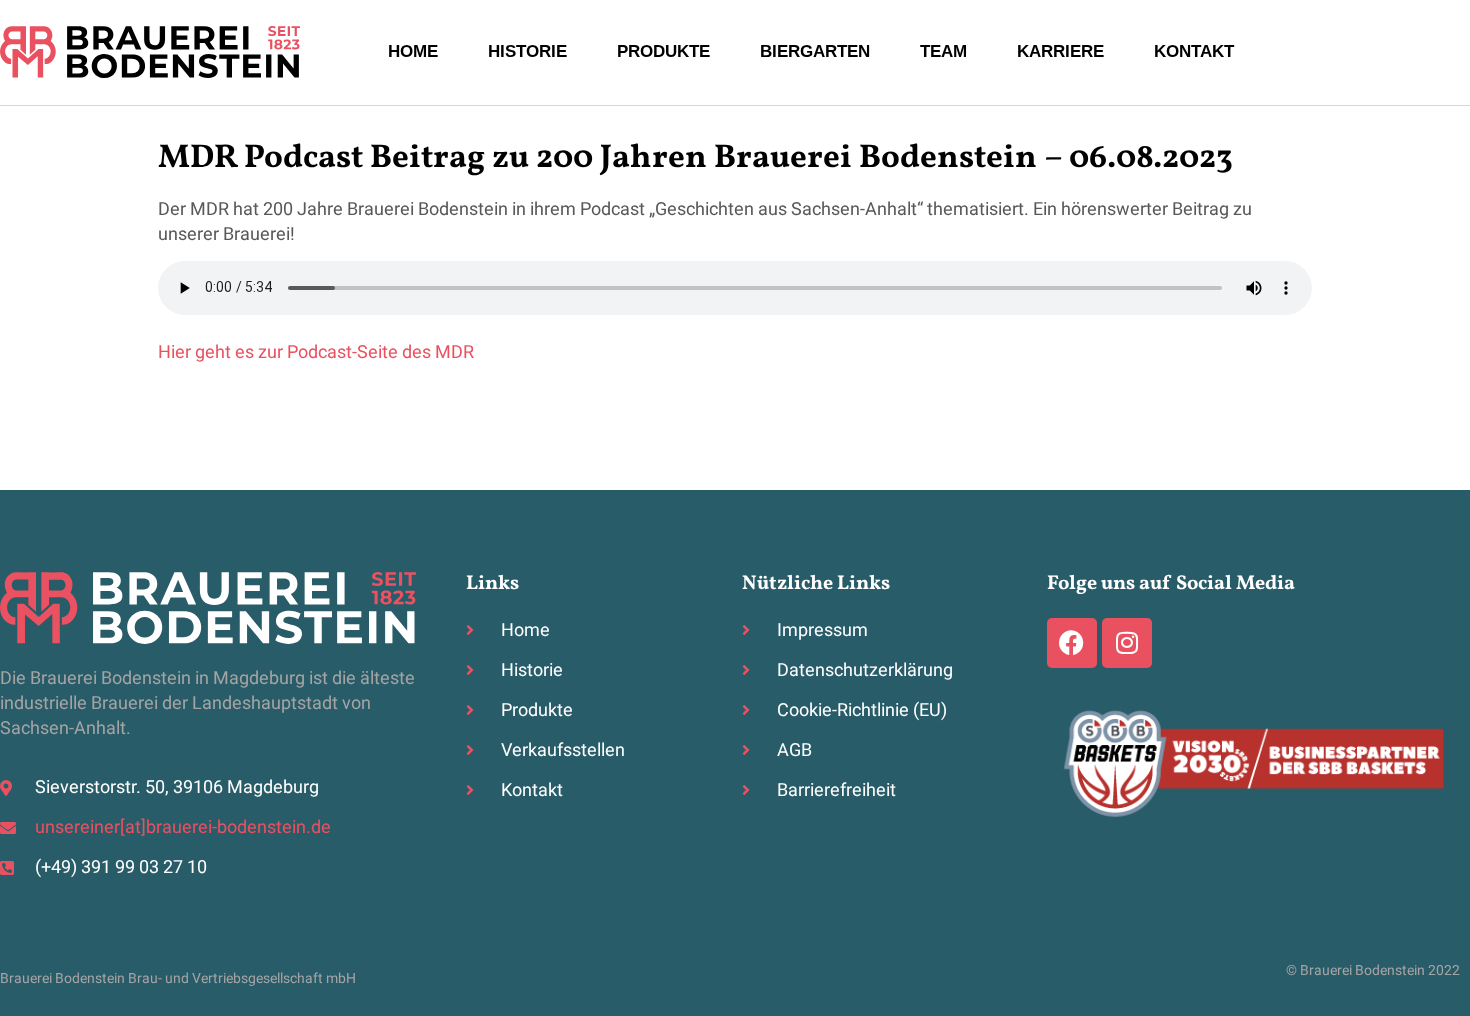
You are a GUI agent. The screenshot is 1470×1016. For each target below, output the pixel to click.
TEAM (943, 51)
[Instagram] (1127, 643)
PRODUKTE (663, 51)
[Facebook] (1072, 643)
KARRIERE (1060, 51)
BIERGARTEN (815, 51)
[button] (44, 972)
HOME (413, 51)
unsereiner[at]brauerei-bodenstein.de (183, 827)
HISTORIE (527, 51)
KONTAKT (1194, 51)
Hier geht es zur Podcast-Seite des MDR (316, 352)
